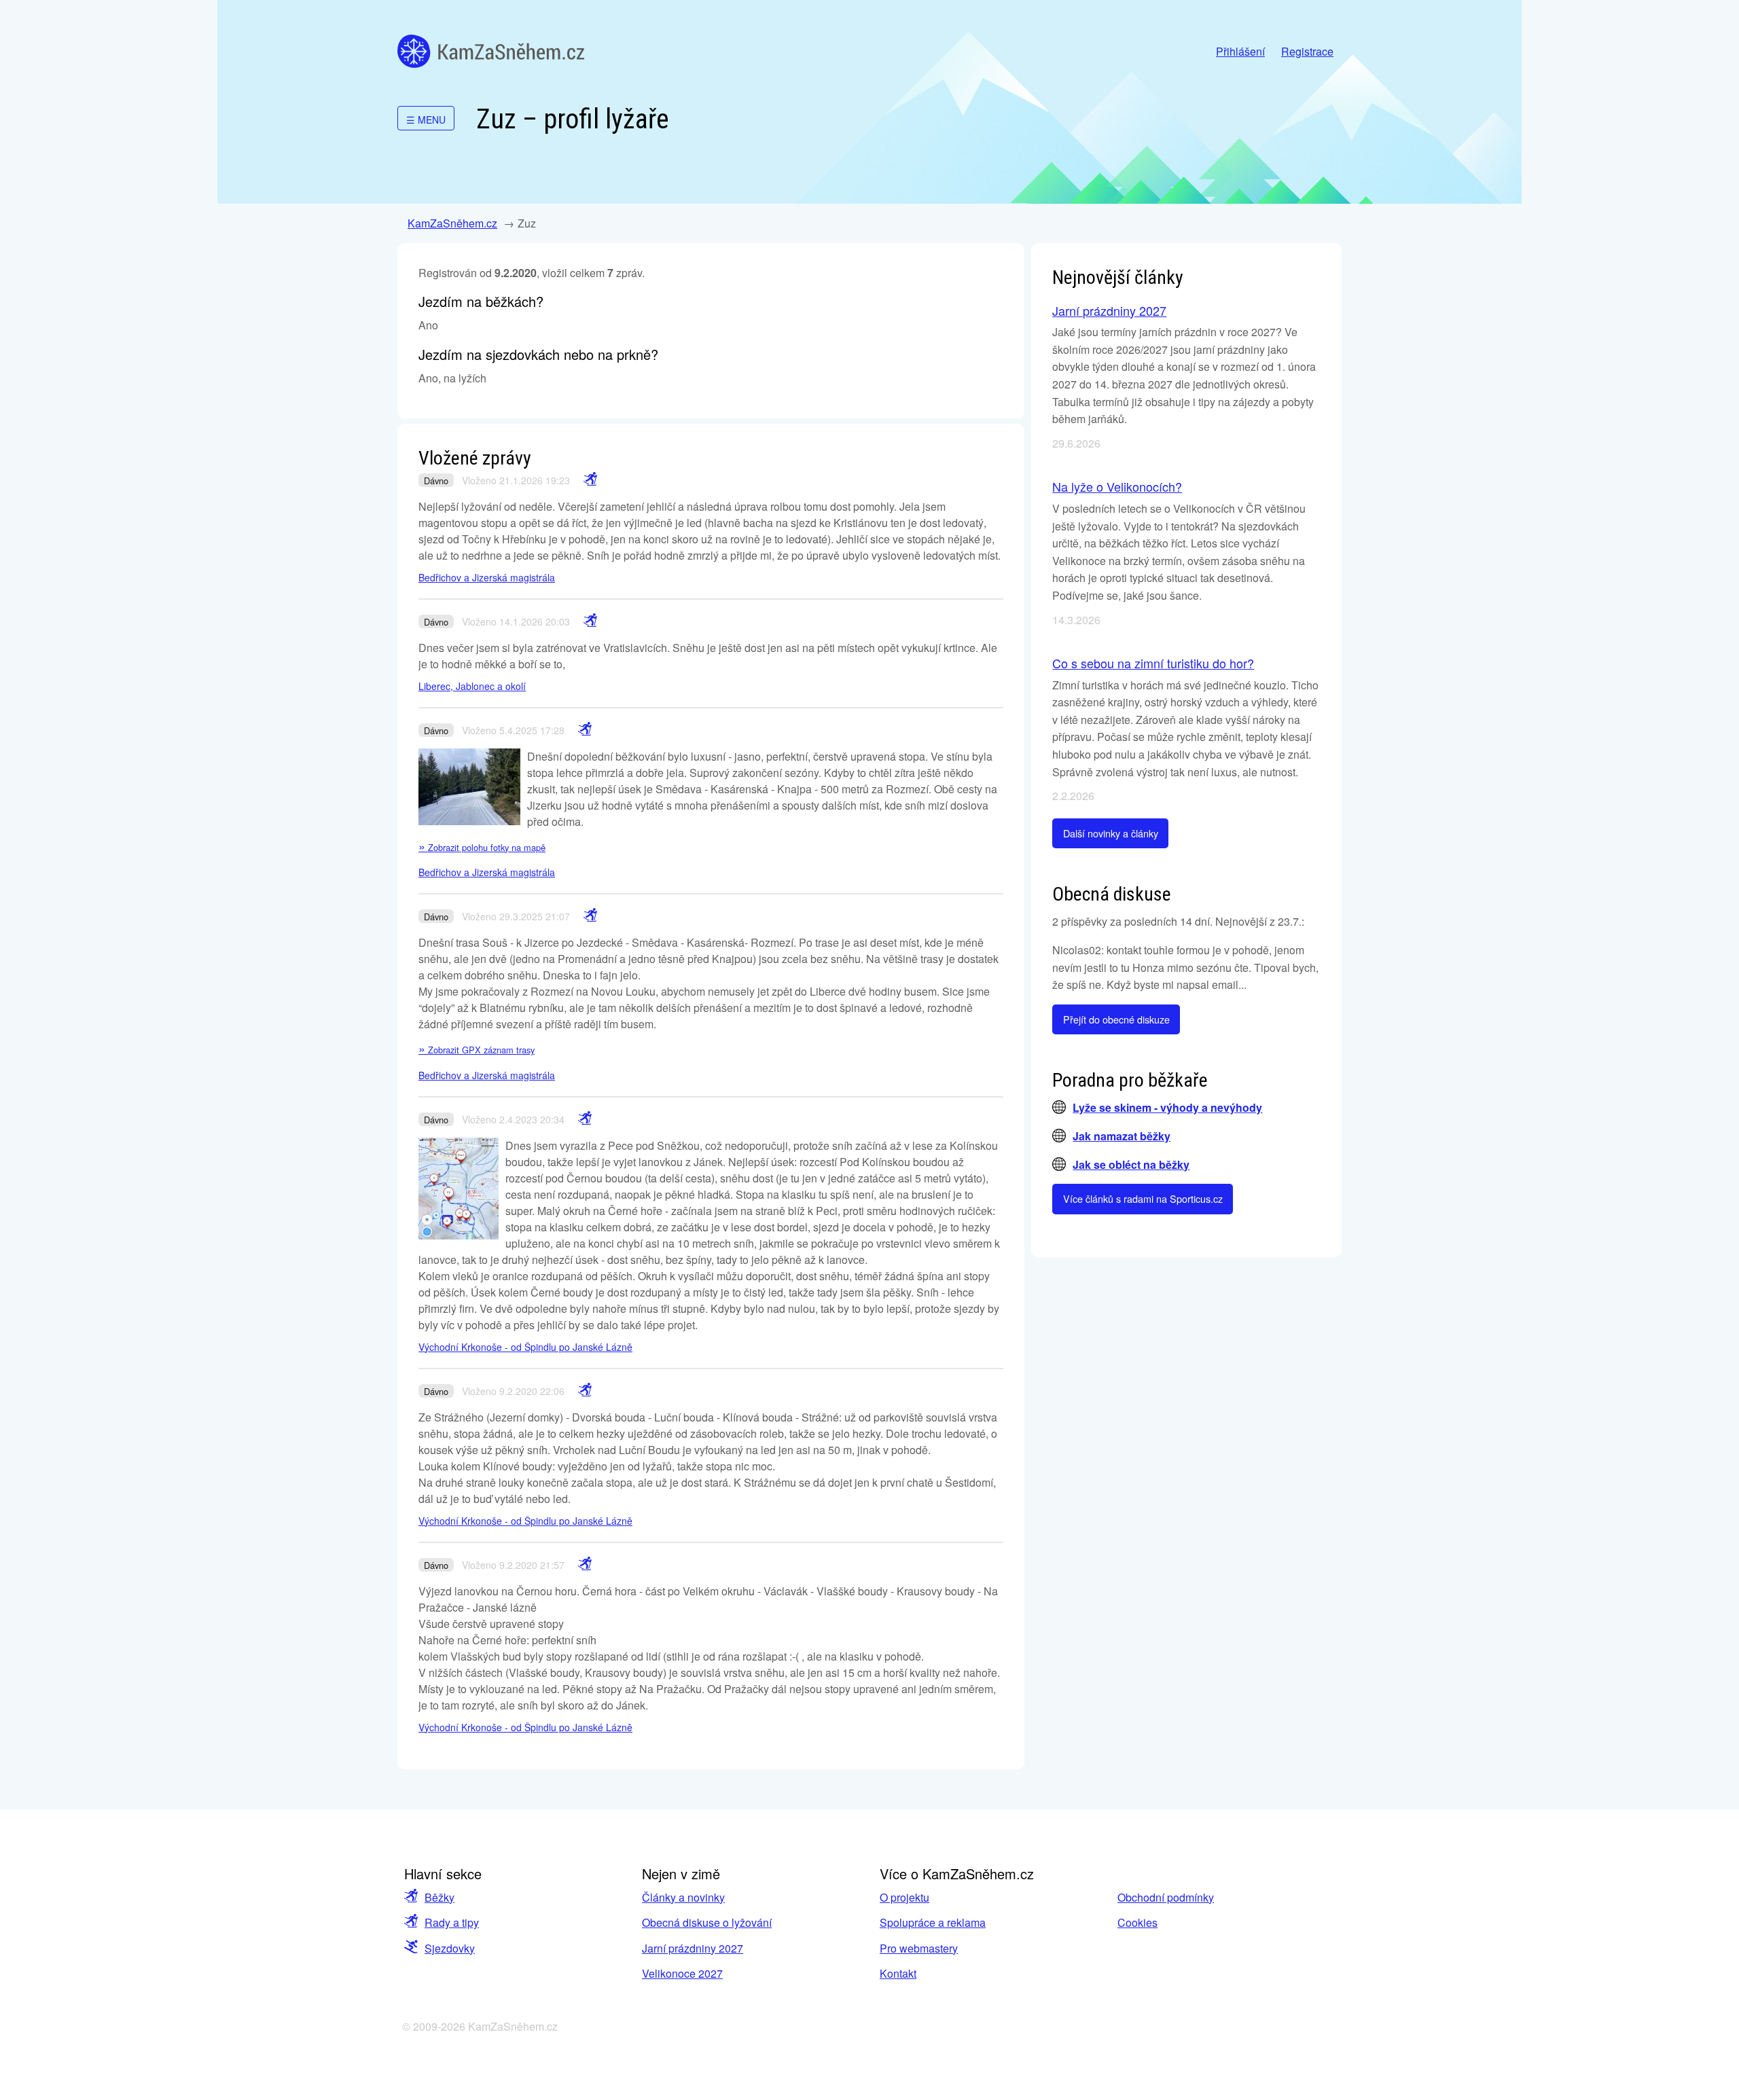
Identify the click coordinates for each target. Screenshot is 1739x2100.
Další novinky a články (1111, 833)
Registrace (1307, 51)
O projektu (904, 1897)
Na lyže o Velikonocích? (1117, 486)
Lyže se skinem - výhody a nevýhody (1167, 1107)
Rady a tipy (452, 1922)
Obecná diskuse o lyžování (707, 1922)
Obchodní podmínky (1166, 1897)
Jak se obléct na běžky (1131, 1164)
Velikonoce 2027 (682, 1973)
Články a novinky (683, 1897)
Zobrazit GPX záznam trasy (477, 1050)
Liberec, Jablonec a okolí (472, 686)
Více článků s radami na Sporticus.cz (1143, 1198)
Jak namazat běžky (1122, 1136)
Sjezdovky (450, 1948)
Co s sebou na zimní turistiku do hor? (1153, 663)
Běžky (440, 1897)
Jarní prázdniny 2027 (1109, 310)
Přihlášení (1240, 51)
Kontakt (898, 1973)
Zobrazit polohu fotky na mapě (482, 847)
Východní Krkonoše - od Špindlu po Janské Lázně (525, 1347)
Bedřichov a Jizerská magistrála (487, 577)
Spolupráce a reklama (933, 1922)
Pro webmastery (919, 1948)
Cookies (1137, 1922)
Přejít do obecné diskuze (1116, 1019)
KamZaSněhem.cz (491, 51)
